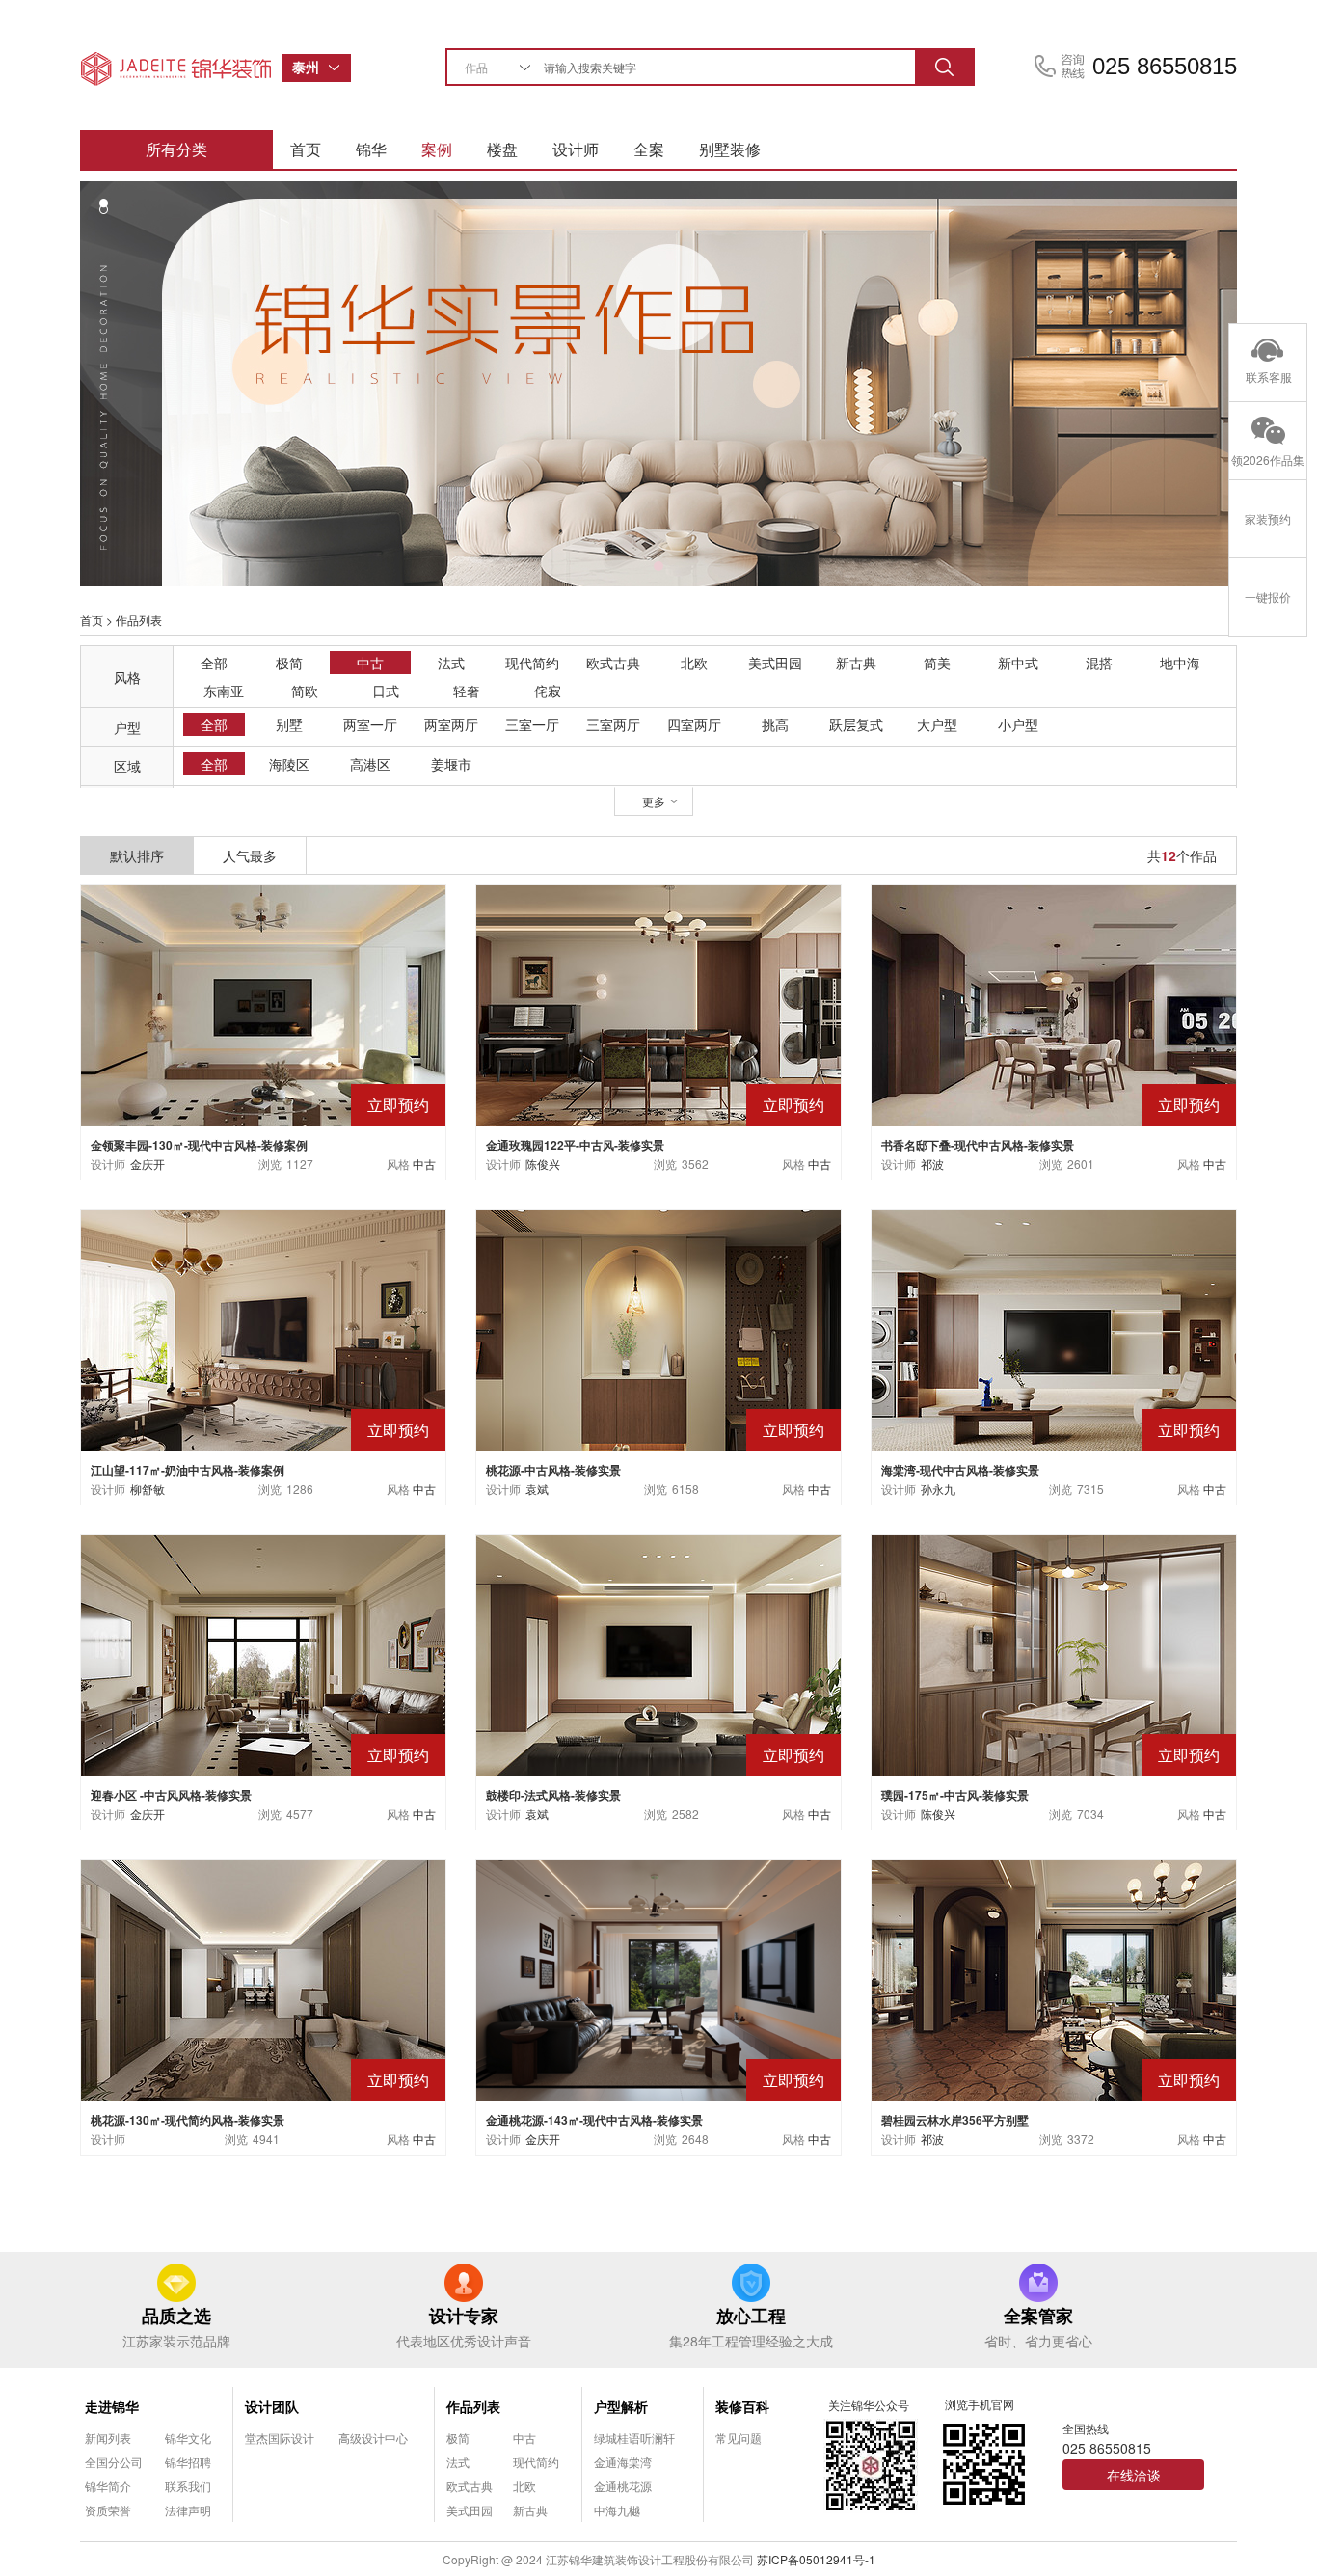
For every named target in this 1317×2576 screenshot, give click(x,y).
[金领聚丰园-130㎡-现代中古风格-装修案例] (263, 1003)
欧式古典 (613, 663)
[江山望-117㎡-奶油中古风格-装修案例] (263, 1329)
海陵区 (289, 764)
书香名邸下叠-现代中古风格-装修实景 (978, 1145)
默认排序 (137, 855)
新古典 (856, 663)
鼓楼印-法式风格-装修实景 (553, 1795)
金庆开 (148, 1164)
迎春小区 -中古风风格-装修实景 (171, 1795)
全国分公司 (114, 2462)
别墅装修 (730, 149)
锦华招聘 (188, 2462)
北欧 (694, 663)
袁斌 (537, 1489)
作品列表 (473, 2406)
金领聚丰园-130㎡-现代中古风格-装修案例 (199, 1145)
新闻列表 (108, 2438)
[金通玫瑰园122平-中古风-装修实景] (658, 1003)
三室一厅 (532, 724)
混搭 (1099, 663)
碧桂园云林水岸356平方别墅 (955, 2120)
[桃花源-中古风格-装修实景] (658, 1329)
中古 (370, 663)
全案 (649, 149)
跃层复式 (856, 724)
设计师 (576, 149)
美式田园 (775, 663)
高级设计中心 (373, 2438)
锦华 (371, 149)
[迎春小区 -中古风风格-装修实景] (263, 1654)
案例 (437, 149)
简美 (937, 663)
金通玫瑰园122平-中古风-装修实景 (575, 1145)
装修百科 (742, 2406)
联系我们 (188, 2486)
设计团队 (272, 2406)
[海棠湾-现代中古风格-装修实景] (1054, 1329)
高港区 (370, 764)
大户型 (937, 724)
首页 (306, 149)
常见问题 (739, 2438)
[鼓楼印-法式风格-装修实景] (658, 1654)
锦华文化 (188, 2438)
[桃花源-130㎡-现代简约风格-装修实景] (263, 1979)
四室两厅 (694, 724)
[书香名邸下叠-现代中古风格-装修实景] (1054, 1003)
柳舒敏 (148, 1489)
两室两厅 (451, 724)
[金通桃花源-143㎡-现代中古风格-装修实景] (658, 1979)
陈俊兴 (543, 1164)
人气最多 (250, 855)
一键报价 (1268, 597)
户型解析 (621, 2406)
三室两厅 (613, 724)
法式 (451, 663)
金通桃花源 (623, 2486)
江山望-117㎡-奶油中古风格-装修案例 (188, 1470)
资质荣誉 (108, 2510)
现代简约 (532, 663)
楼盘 (502, 149)
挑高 (775, 724)
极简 (289, 663)
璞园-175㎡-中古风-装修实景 (955, 1795)
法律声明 (188, 2510)
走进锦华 (112, 2406)
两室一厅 (370, 724)
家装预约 (1268, 518)
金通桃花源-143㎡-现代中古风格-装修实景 (594, 2120)
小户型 (1018, 724)
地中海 (1180, 663)
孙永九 (938, 1489)
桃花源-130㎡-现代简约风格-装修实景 (188, 2120)
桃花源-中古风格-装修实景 (553, 1470)
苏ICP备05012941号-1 (816, 2559)
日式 (386, 691)
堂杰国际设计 (280, 2438)
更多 (654, 801)
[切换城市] (339, 68)
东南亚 (224, 691)
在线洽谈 (1134, 2475)
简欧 (305, 691)
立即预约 (398, 1105)
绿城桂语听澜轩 (634, 2438)
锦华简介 (108, 2486)
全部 (214, 663)
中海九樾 (617, 2510)
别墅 (289, 724)
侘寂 (548, 691)
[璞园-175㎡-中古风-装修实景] (1054, 1654)
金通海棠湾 (623, 2462)
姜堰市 (451, 764)
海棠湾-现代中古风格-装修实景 (960, 1470)
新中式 (1018, 663)
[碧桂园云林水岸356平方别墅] (1054, 1979)
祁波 (932, 1164)
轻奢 (467, 691)
